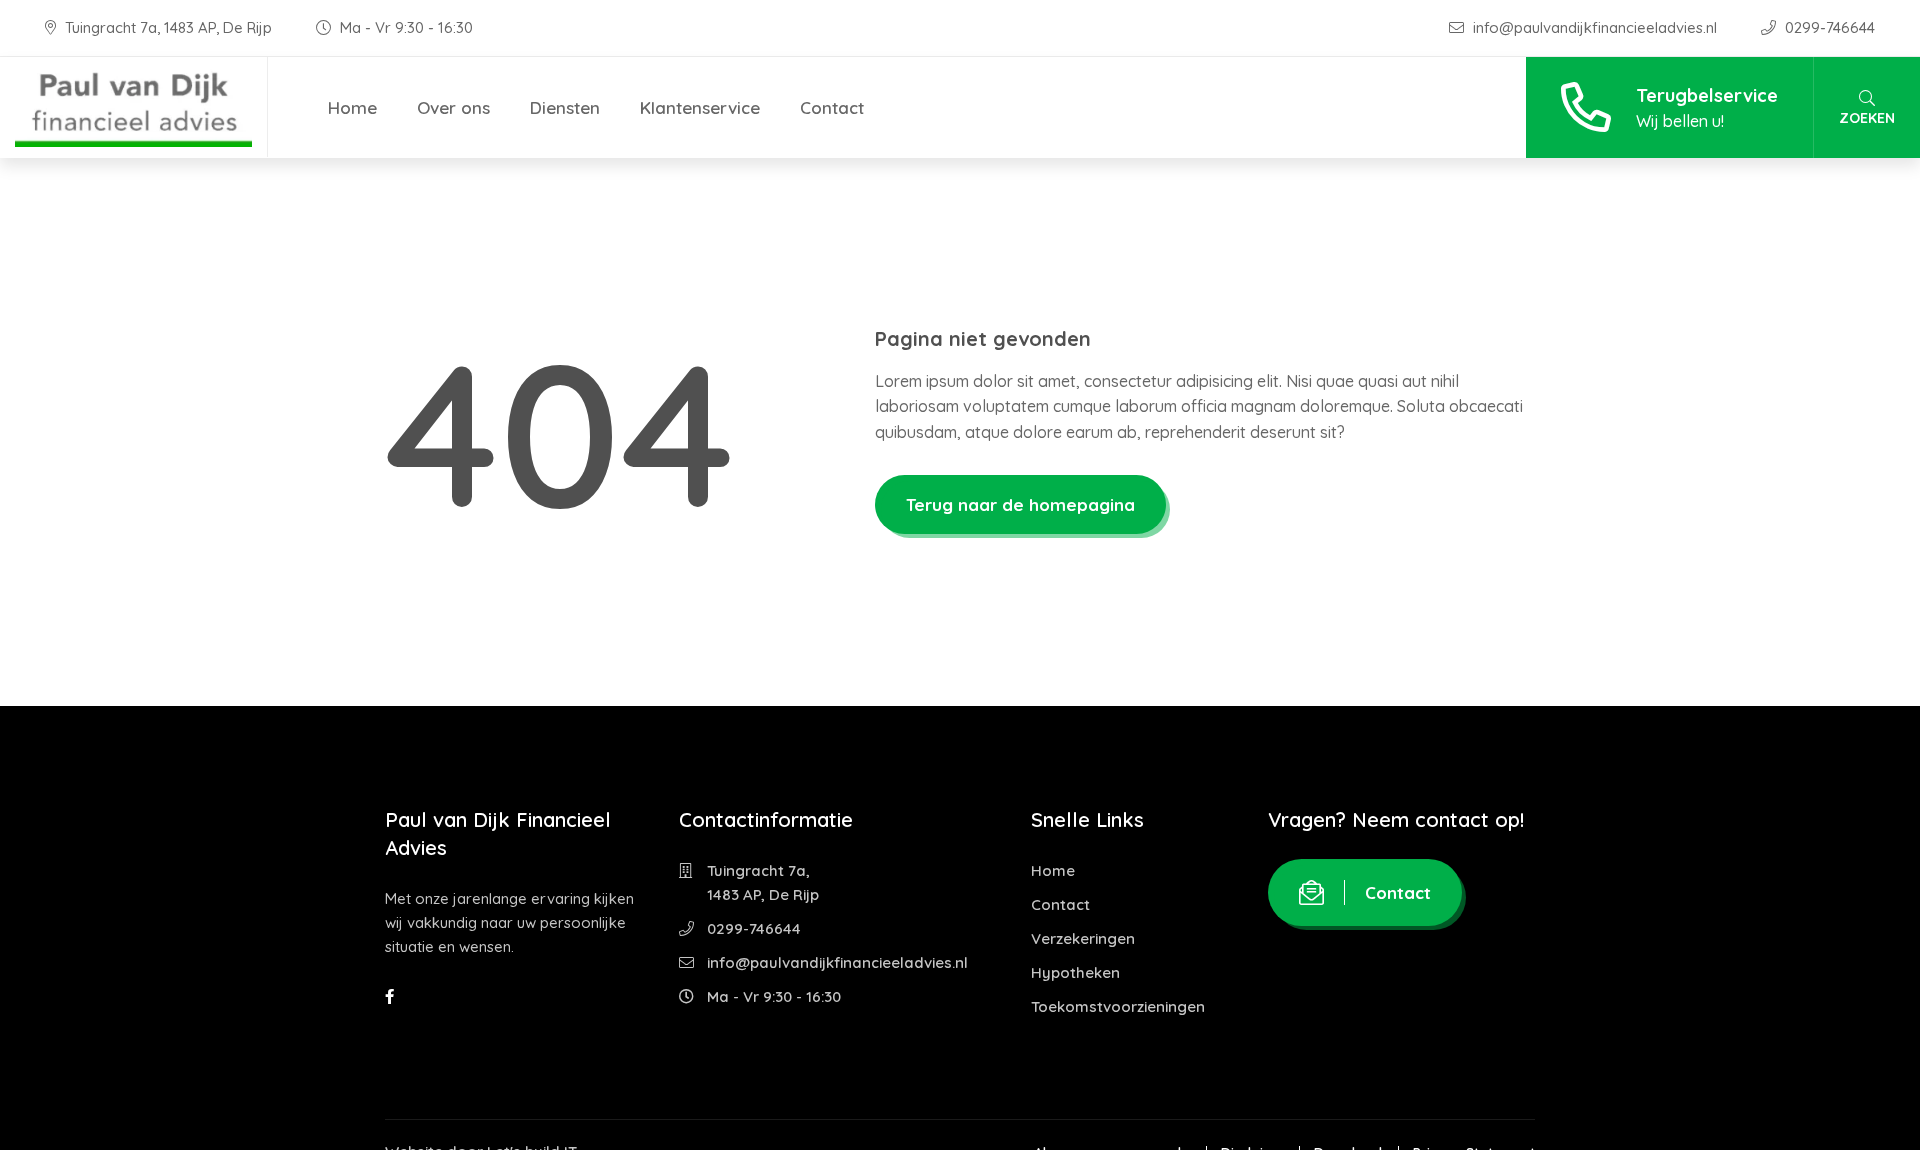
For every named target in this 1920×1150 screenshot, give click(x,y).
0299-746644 (1828, 27)
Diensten (565, 107)
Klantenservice (700, 107)
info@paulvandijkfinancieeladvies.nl (1595, 27)
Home (352, 107)
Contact (832, 107)
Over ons (453, 107)
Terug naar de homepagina (1020, 504)
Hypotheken (1075, 972)
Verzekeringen (1083, 938)
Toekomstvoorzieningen (1118, 1006)
